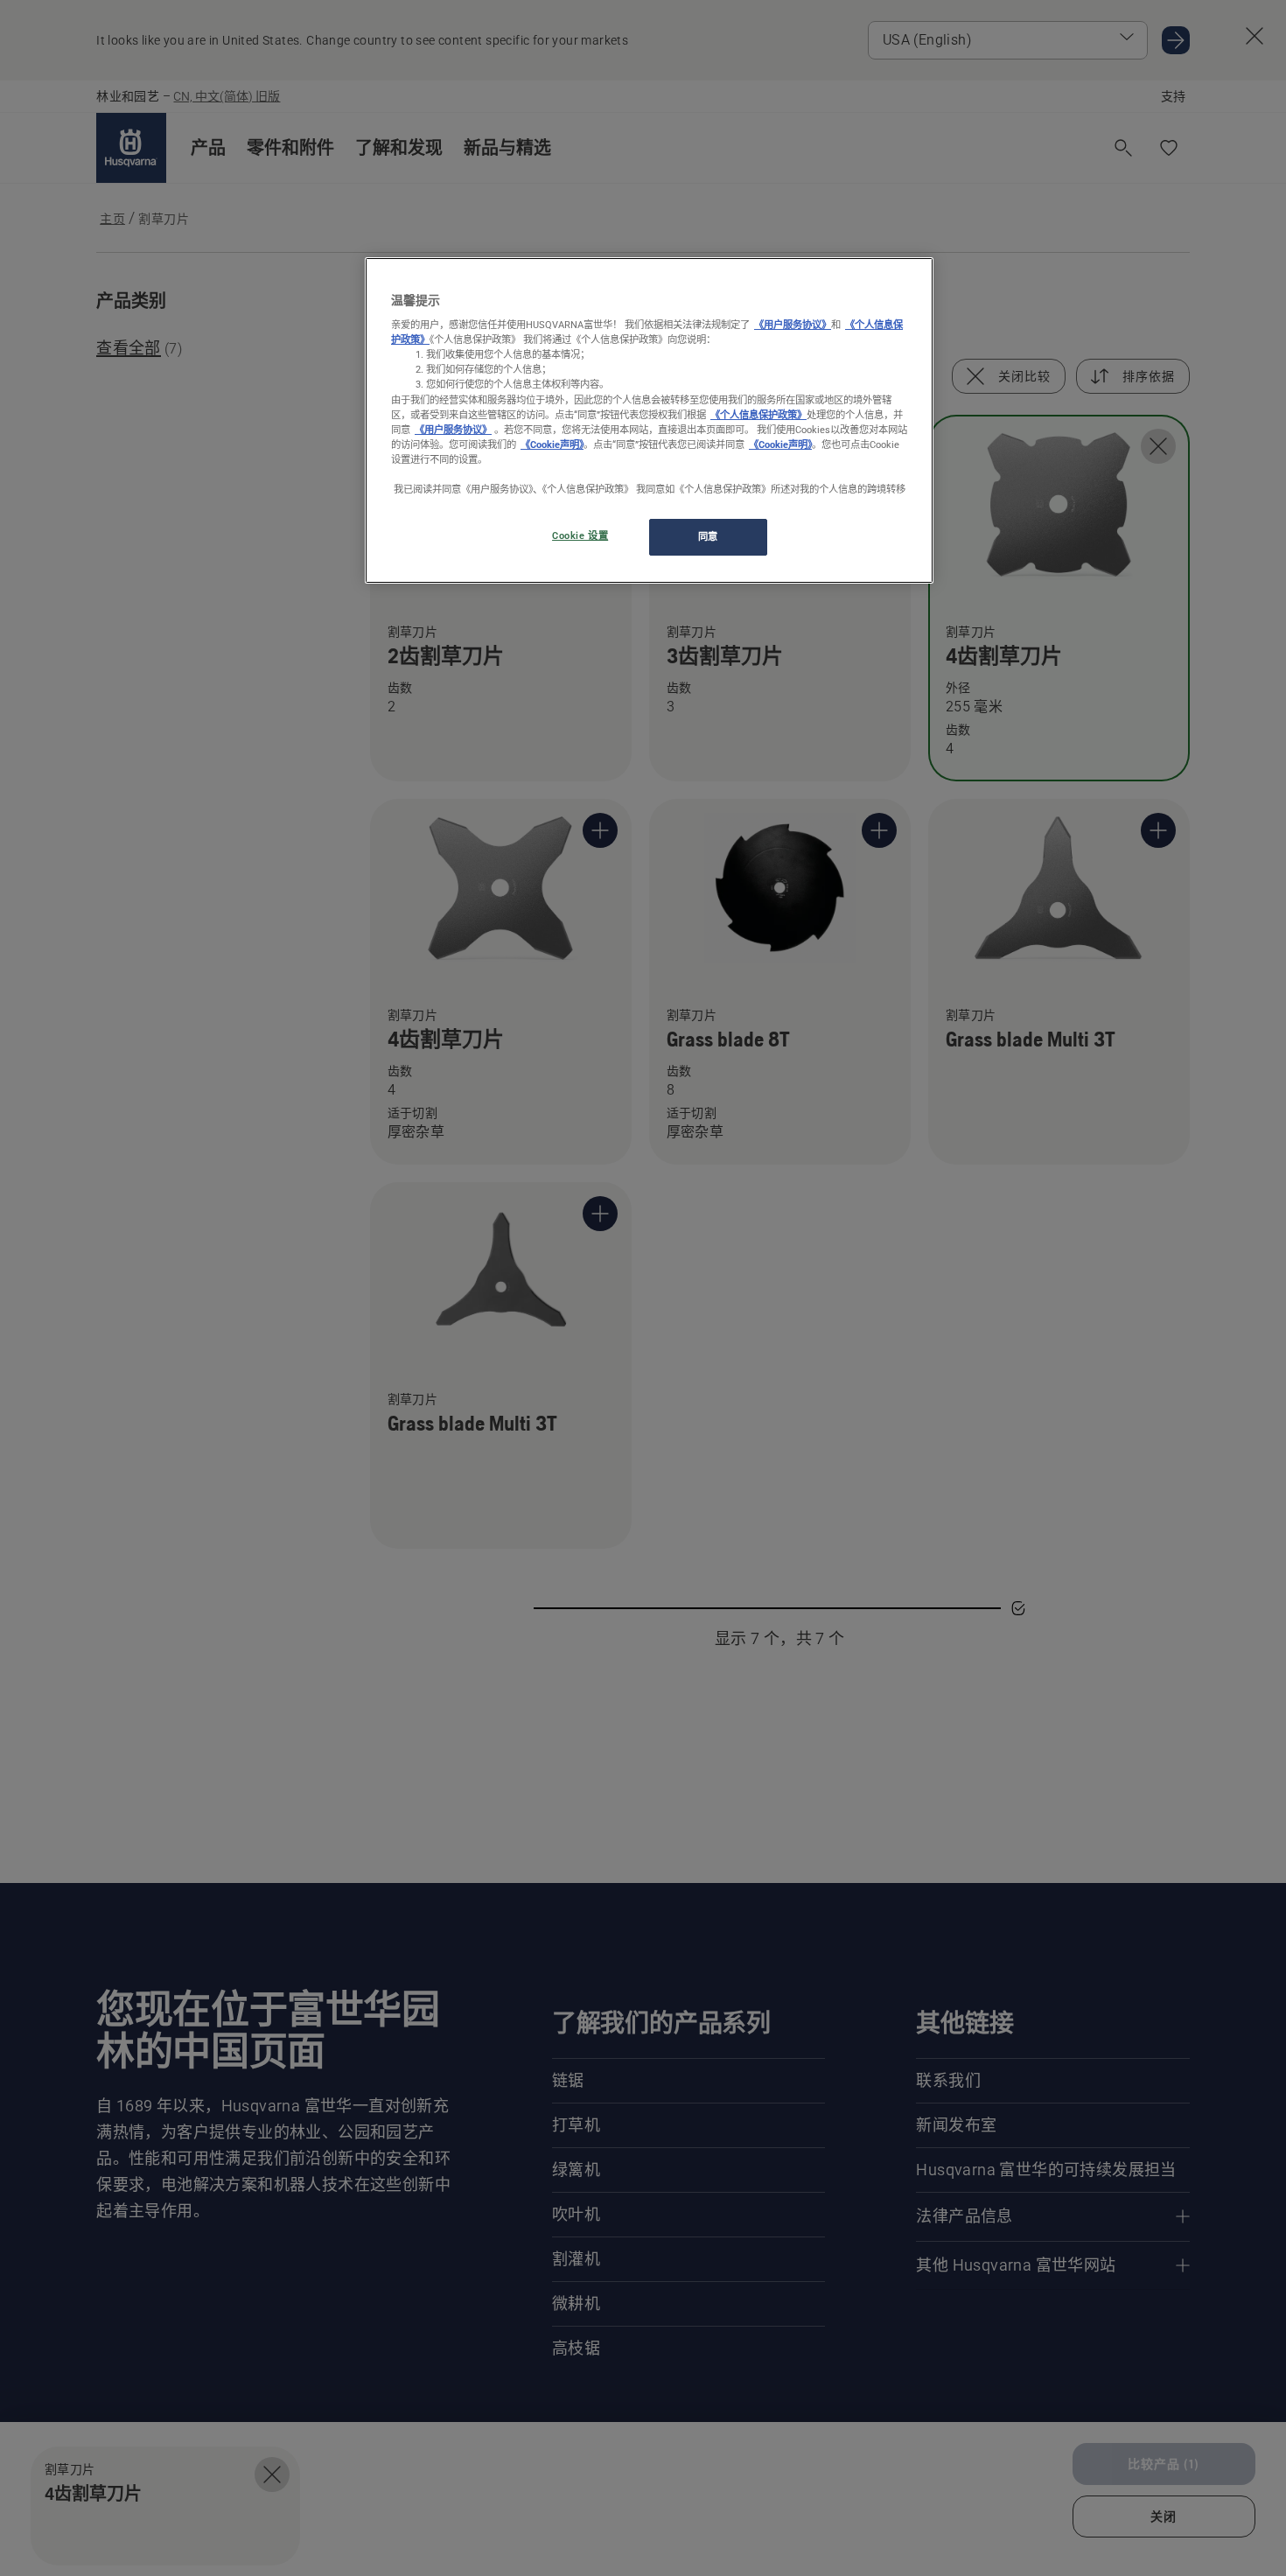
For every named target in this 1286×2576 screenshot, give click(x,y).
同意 (708, 537)
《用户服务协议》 (793, 325)
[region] (649, 420)
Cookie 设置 (580, 536)
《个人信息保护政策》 (758, 415)
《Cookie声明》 (552, 444)
